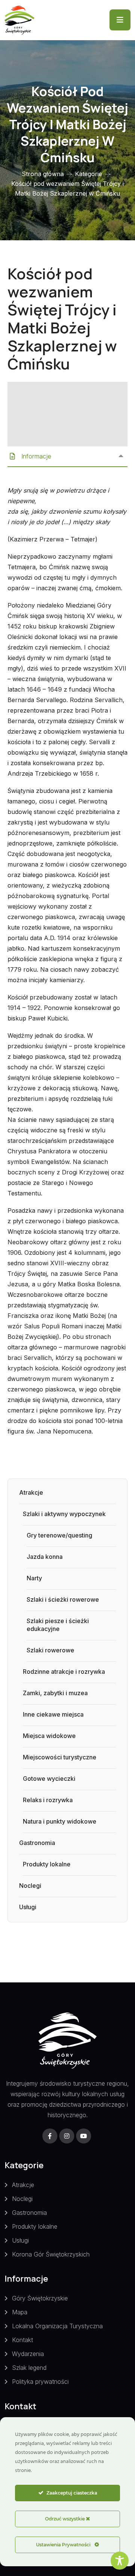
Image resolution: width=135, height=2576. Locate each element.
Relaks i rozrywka (48, 1800)
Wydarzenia (28, 2354)
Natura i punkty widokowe (60, 1821)
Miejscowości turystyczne (60, 1757)
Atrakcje (31, 1492)
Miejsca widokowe (49, 1736)
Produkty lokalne (47, 1864)
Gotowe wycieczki (49, 1779)
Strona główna (43, 174)
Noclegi (30, 1886)
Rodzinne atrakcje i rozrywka (64, 1672)
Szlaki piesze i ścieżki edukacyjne (58, 1625)
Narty (34, 1578)
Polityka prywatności (40, 2382)
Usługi (28, 1907)
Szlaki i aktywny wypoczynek (64, 1514)
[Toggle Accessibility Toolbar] (120, 2561)
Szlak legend (29, 2368)
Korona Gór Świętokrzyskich (51, 2254)
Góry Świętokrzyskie (40, 2298)
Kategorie (88, 174)
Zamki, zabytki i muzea (55, 1693)
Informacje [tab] (37, 456)
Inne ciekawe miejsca (53, 1714)
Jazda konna (45, 1557)
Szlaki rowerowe (50, 1650)
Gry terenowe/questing (59, 1535)
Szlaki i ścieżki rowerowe (63, 1599)
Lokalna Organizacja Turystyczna (57, 2326)
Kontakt (22, 2340)
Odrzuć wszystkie (65, 2519)
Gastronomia (37, 1843)
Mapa (20, 2312)
